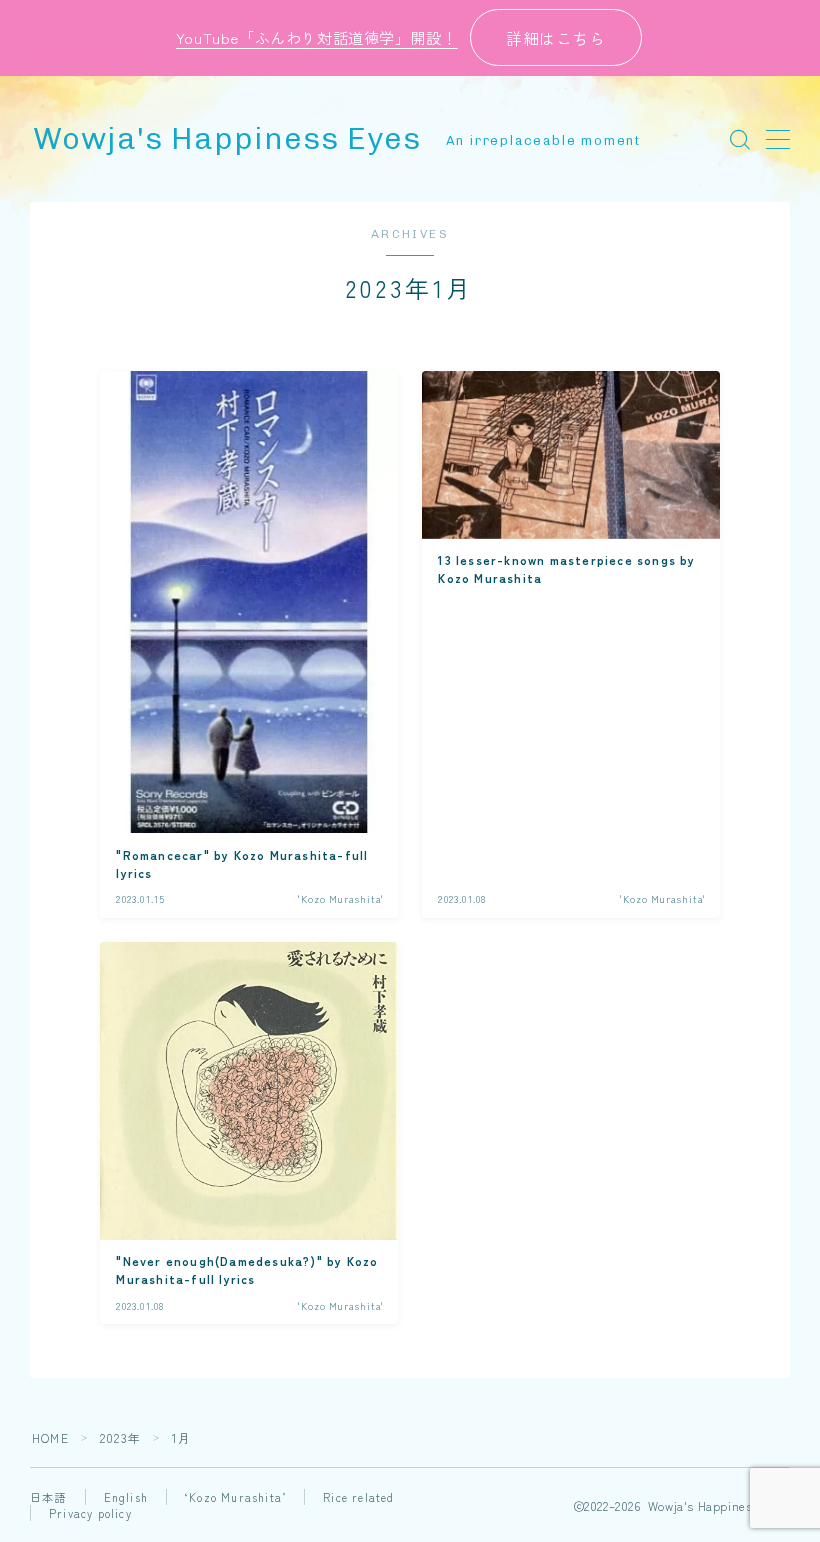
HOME (50, 1437)
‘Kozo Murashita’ (235, 1497)
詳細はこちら (556, 38)
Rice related (358, 1497)
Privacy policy (90, 1513)
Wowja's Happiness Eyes (227, 139)
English (126, 1497)
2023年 (120, 1437)
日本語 (48, 1497)
